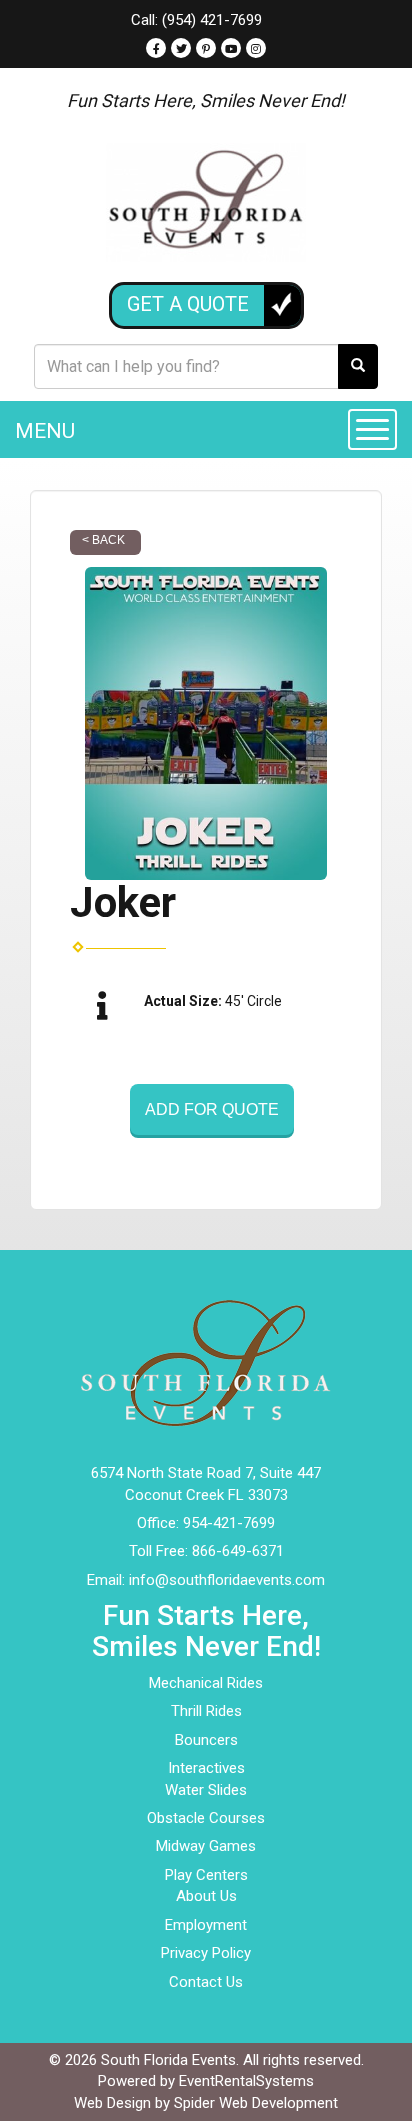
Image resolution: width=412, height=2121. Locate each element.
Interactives (206, 1768)
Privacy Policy (206, 1953)
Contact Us (206, 1982)
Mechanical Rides (206, 1683)
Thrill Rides (206, 1711)
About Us (206, 1896)
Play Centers (206, 1875)
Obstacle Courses (206, 1818)
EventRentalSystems (246, 2081)
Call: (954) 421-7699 (196, 20)
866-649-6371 (238, 1551)
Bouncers (206, 1740)
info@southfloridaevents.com (227, 1580)
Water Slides (206, 1790)
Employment (206, 1925)
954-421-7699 (229, 1523)
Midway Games (206, 1846)
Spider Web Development (256, 2103)
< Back (103, 540)
